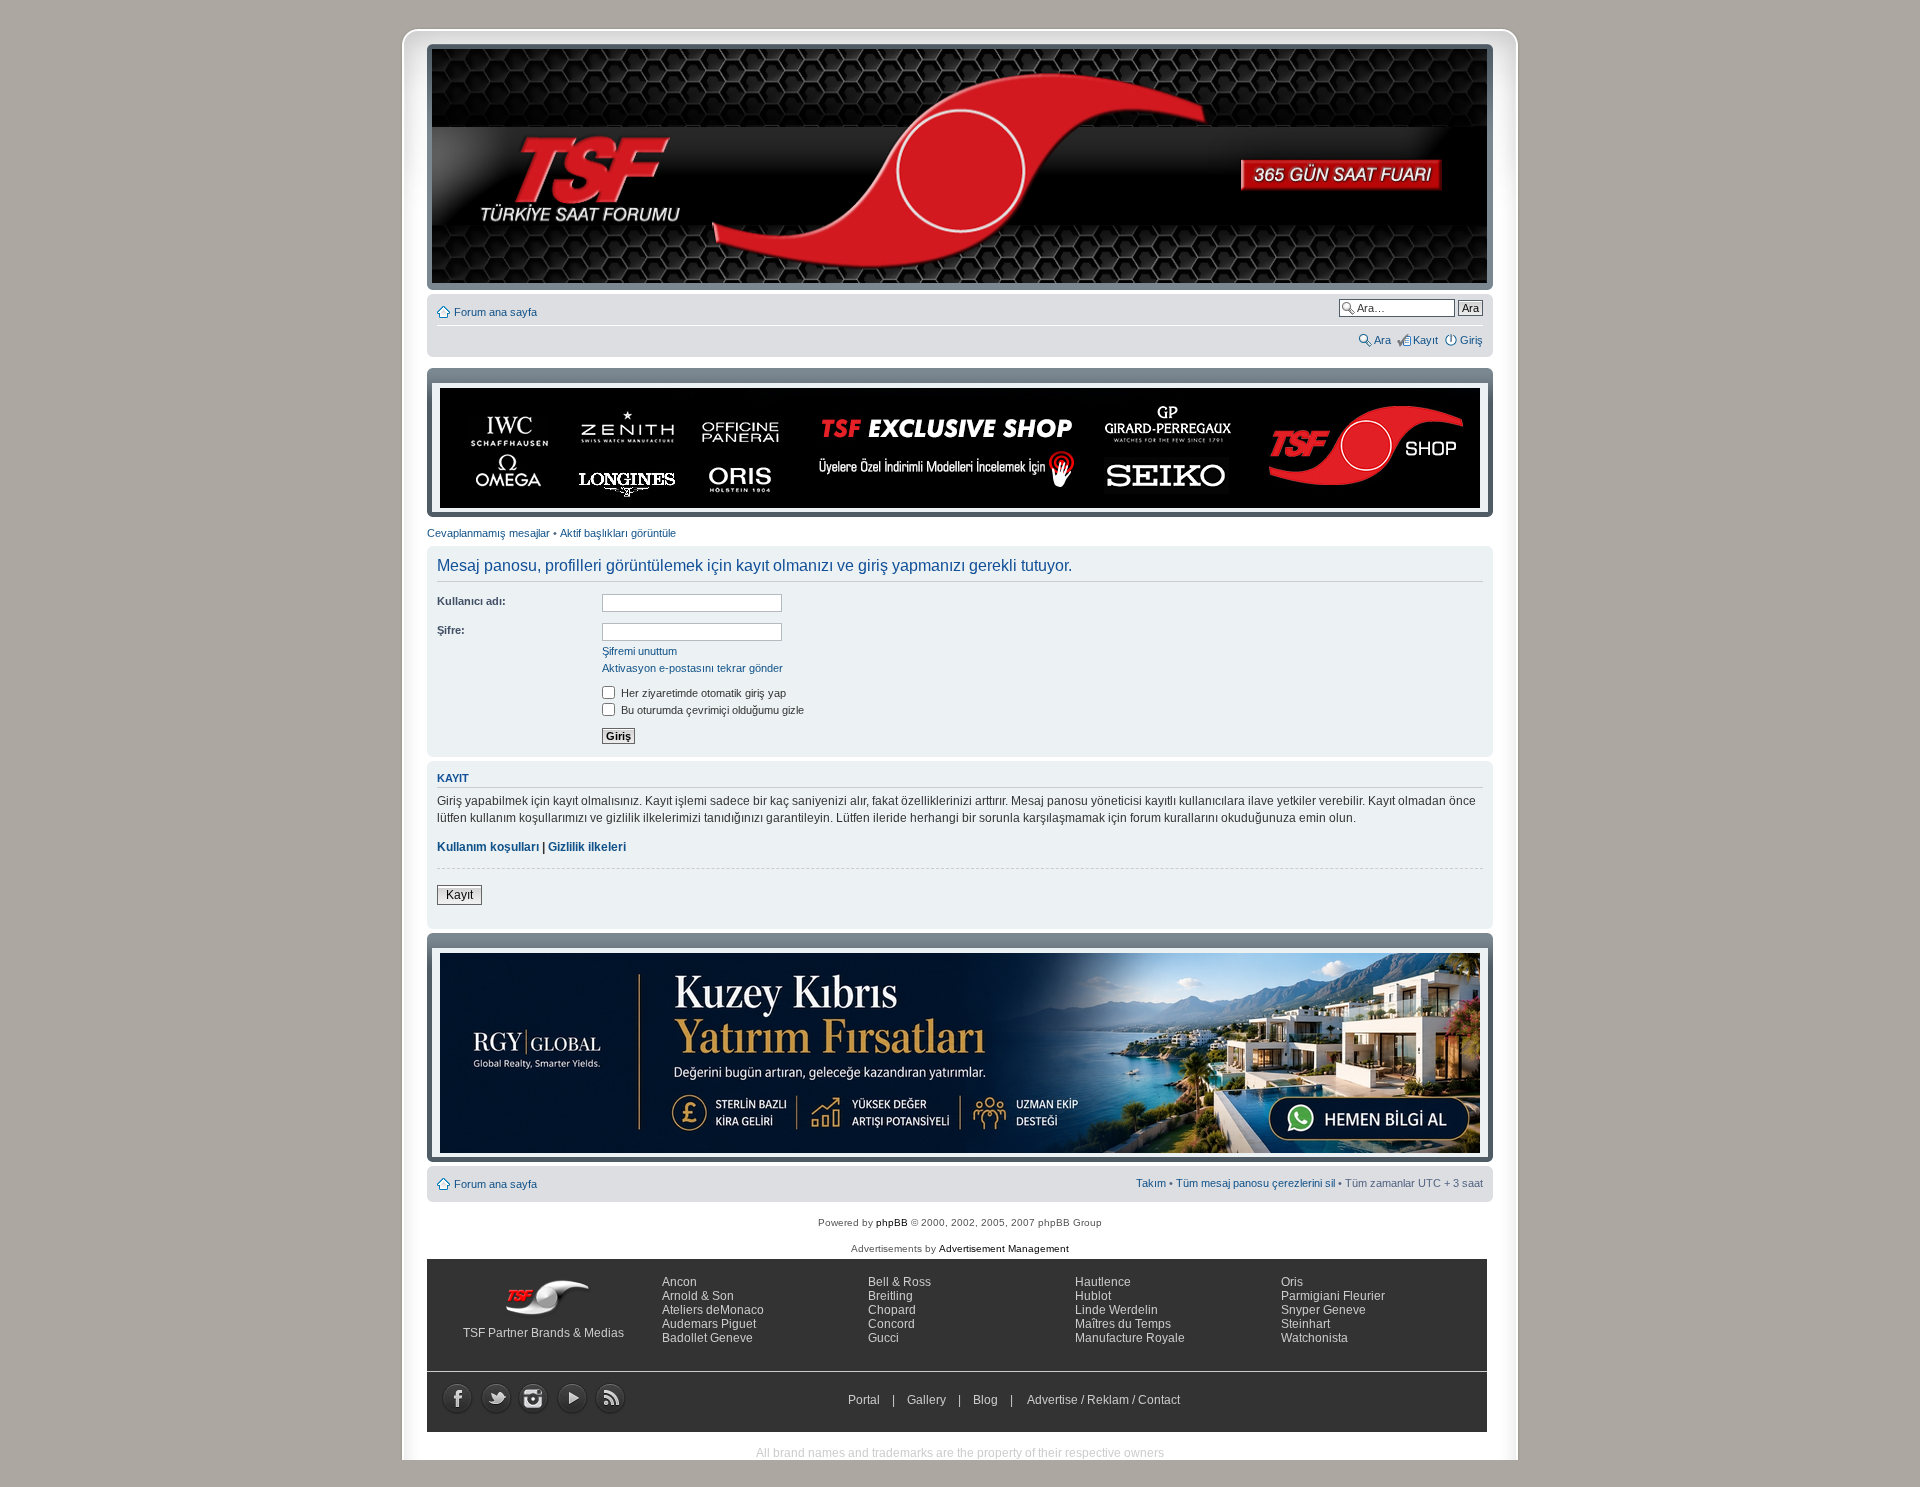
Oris (1292, 1282)
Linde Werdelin (1116, 1310)
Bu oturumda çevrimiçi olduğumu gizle (711, 710)
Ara (1382, 340)
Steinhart (1305, 1324)
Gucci (883, 1338)
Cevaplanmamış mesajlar (488, 533)
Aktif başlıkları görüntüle (618, 533)
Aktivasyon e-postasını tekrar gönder (692, 668)
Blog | (997, 1400)
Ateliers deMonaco (713, 1310)
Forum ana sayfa (495, 312)
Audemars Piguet (709, 1324)
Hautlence (1103, 1282)
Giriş (1471, 340)
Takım (1151, 1183)
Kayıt (1425, 340)
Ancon (679, 1282)
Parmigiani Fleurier (1333, 1296)
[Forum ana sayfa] (966, 167)
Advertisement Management (1004, 1248)
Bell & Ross (899, 1282)
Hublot (1093, 1296)
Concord (891, 1324)
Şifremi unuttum (639, 651)
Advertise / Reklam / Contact (1104, 1400)
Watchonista (1314, 1338)
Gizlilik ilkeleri (587, 847)
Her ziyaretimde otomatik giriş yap (702, 693)
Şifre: (451, 630)
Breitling (890, 1296)
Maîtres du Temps (1123, 1324)
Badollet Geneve (707, 1338)
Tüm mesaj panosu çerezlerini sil (1255, 1183)
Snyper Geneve (1323, 1310)
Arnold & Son (698, 1296)
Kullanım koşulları (488, 847)
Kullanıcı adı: (471, 601)
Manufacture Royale (1130, 1338)
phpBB (892, 1222)
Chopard (892, 1310)
